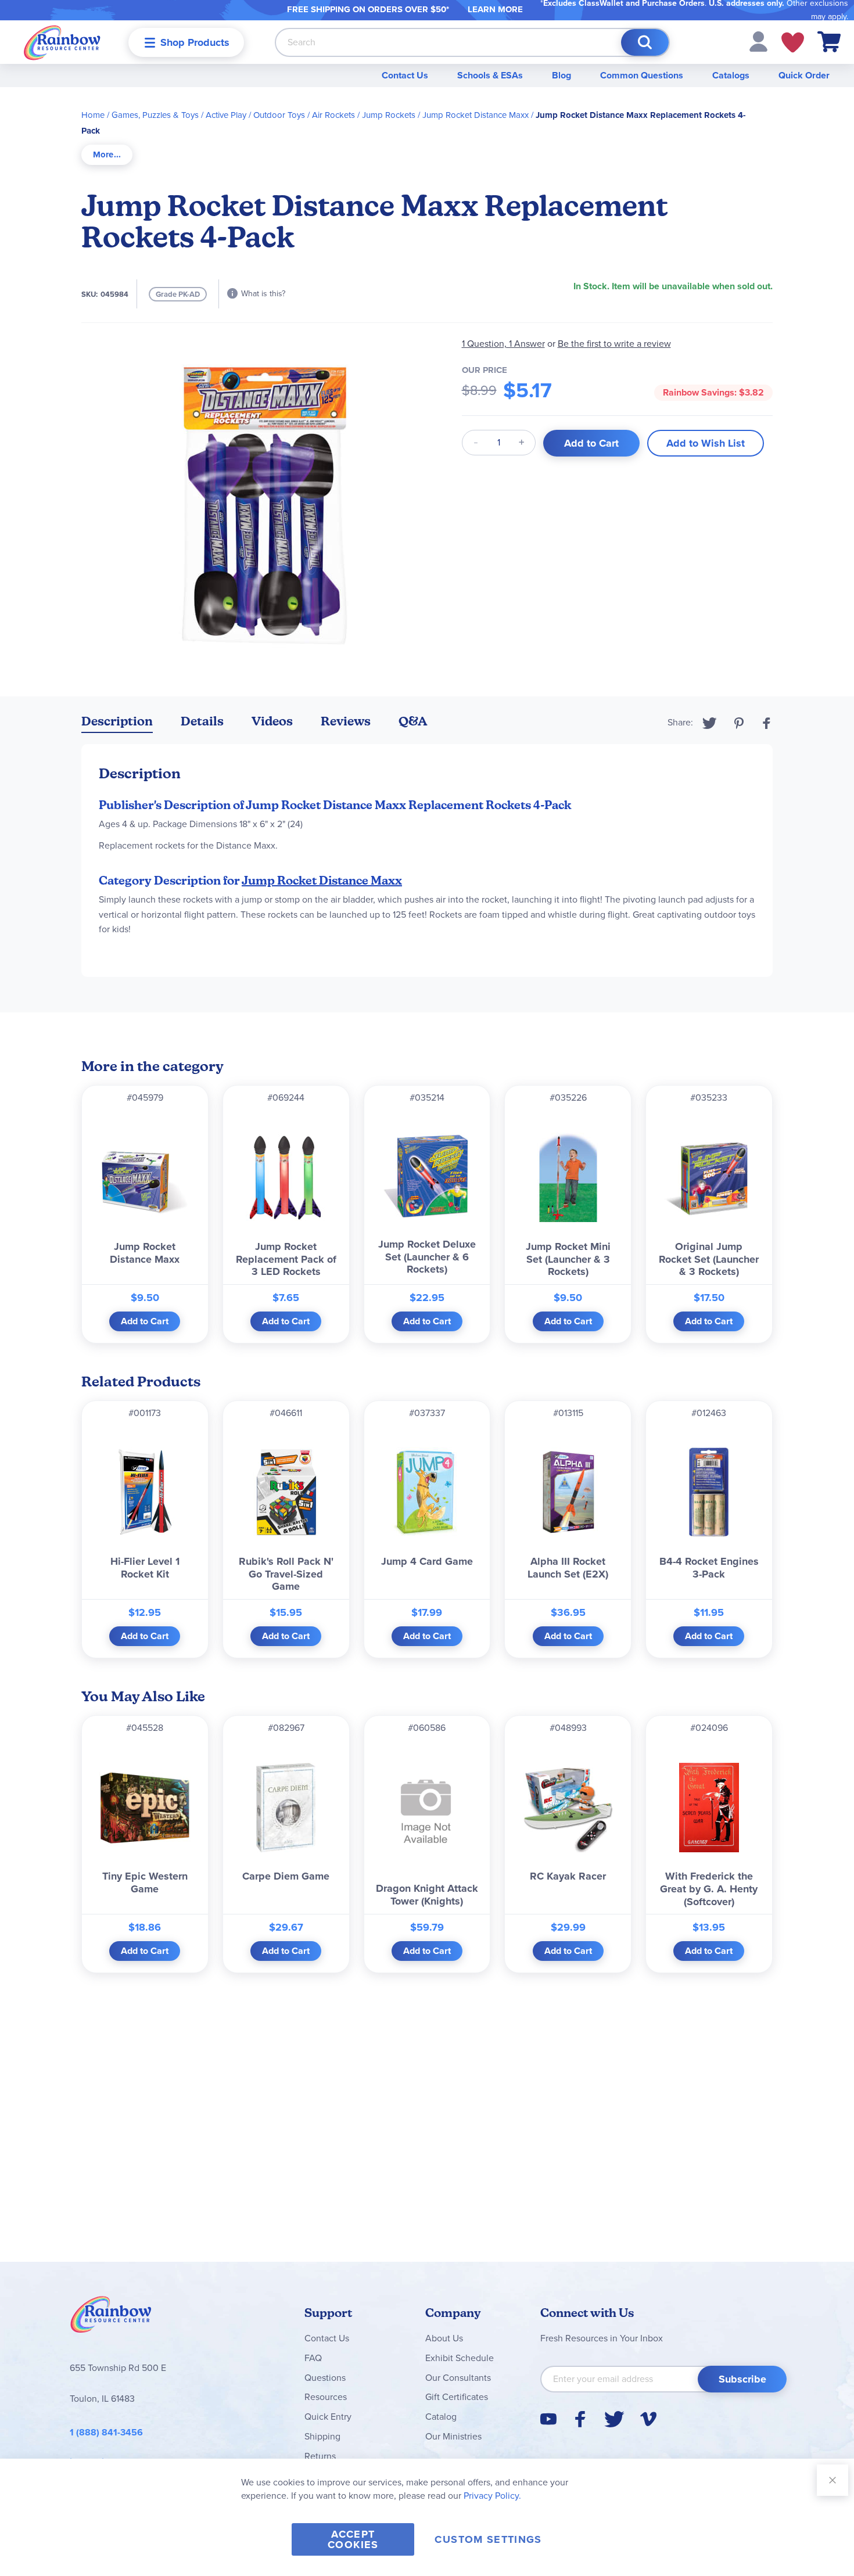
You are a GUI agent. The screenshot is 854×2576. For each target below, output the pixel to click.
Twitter (710, 723)
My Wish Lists (793, 42)
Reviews (346, 721)
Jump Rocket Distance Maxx (476, 115)
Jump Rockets (389, 115)
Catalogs (731, 75)
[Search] (645, 42)
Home (93, 115)
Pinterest (739, 723)
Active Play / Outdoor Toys (255, 115)
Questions (325, 2378)
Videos (272, 721)
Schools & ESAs (490, 75)
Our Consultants (458, 2378)
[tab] (107, 155)
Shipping (322, 2436)
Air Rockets (333, 115)
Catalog (441, 2417)
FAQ (313, 2358)
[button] (758, 41)
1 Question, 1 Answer (503, 344)
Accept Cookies (353, 2539)
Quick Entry (328, 2417)
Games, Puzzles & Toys (155, 115)
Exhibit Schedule (460, 2358)
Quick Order (804, 75)
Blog (561, 75)
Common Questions (642, 75)
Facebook (767, 723)
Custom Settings (488, 2539)
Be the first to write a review (614, 344)
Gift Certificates (457, 2397)
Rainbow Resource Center (111, 2318)
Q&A (413, 721)
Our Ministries (453, 2436)
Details (202, 721)
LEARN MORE (495, 9)
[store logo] (62, 42)
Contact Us (405, 75)
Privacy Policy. (492, 2496)
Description (117, 721)
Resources (326, 2397)
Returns (320, 2456)
